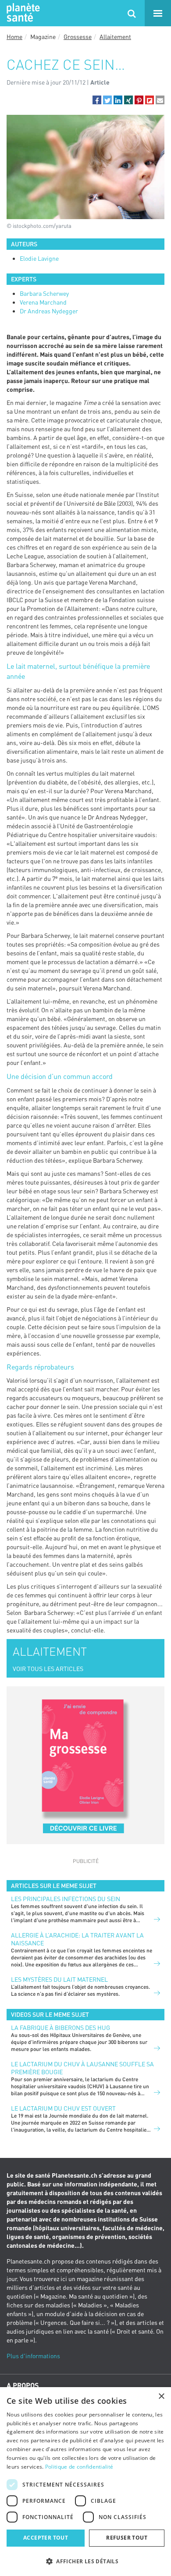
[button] (97, 100)
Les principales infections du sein (66, 1899)
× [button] (161, 2397)
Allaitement (115, 37)
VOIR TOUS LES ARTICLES (48, 1669)
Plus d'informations (33, 2356)
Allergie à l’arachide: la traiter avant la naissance (77, 1939)
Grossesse (78, 37)
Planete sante (22, 13)
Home (14, 37)
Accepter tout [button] (46, 2538)
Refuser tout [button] (127, 2538)
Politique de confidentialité (79, 2467)
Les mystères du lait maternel (59, 1979)
